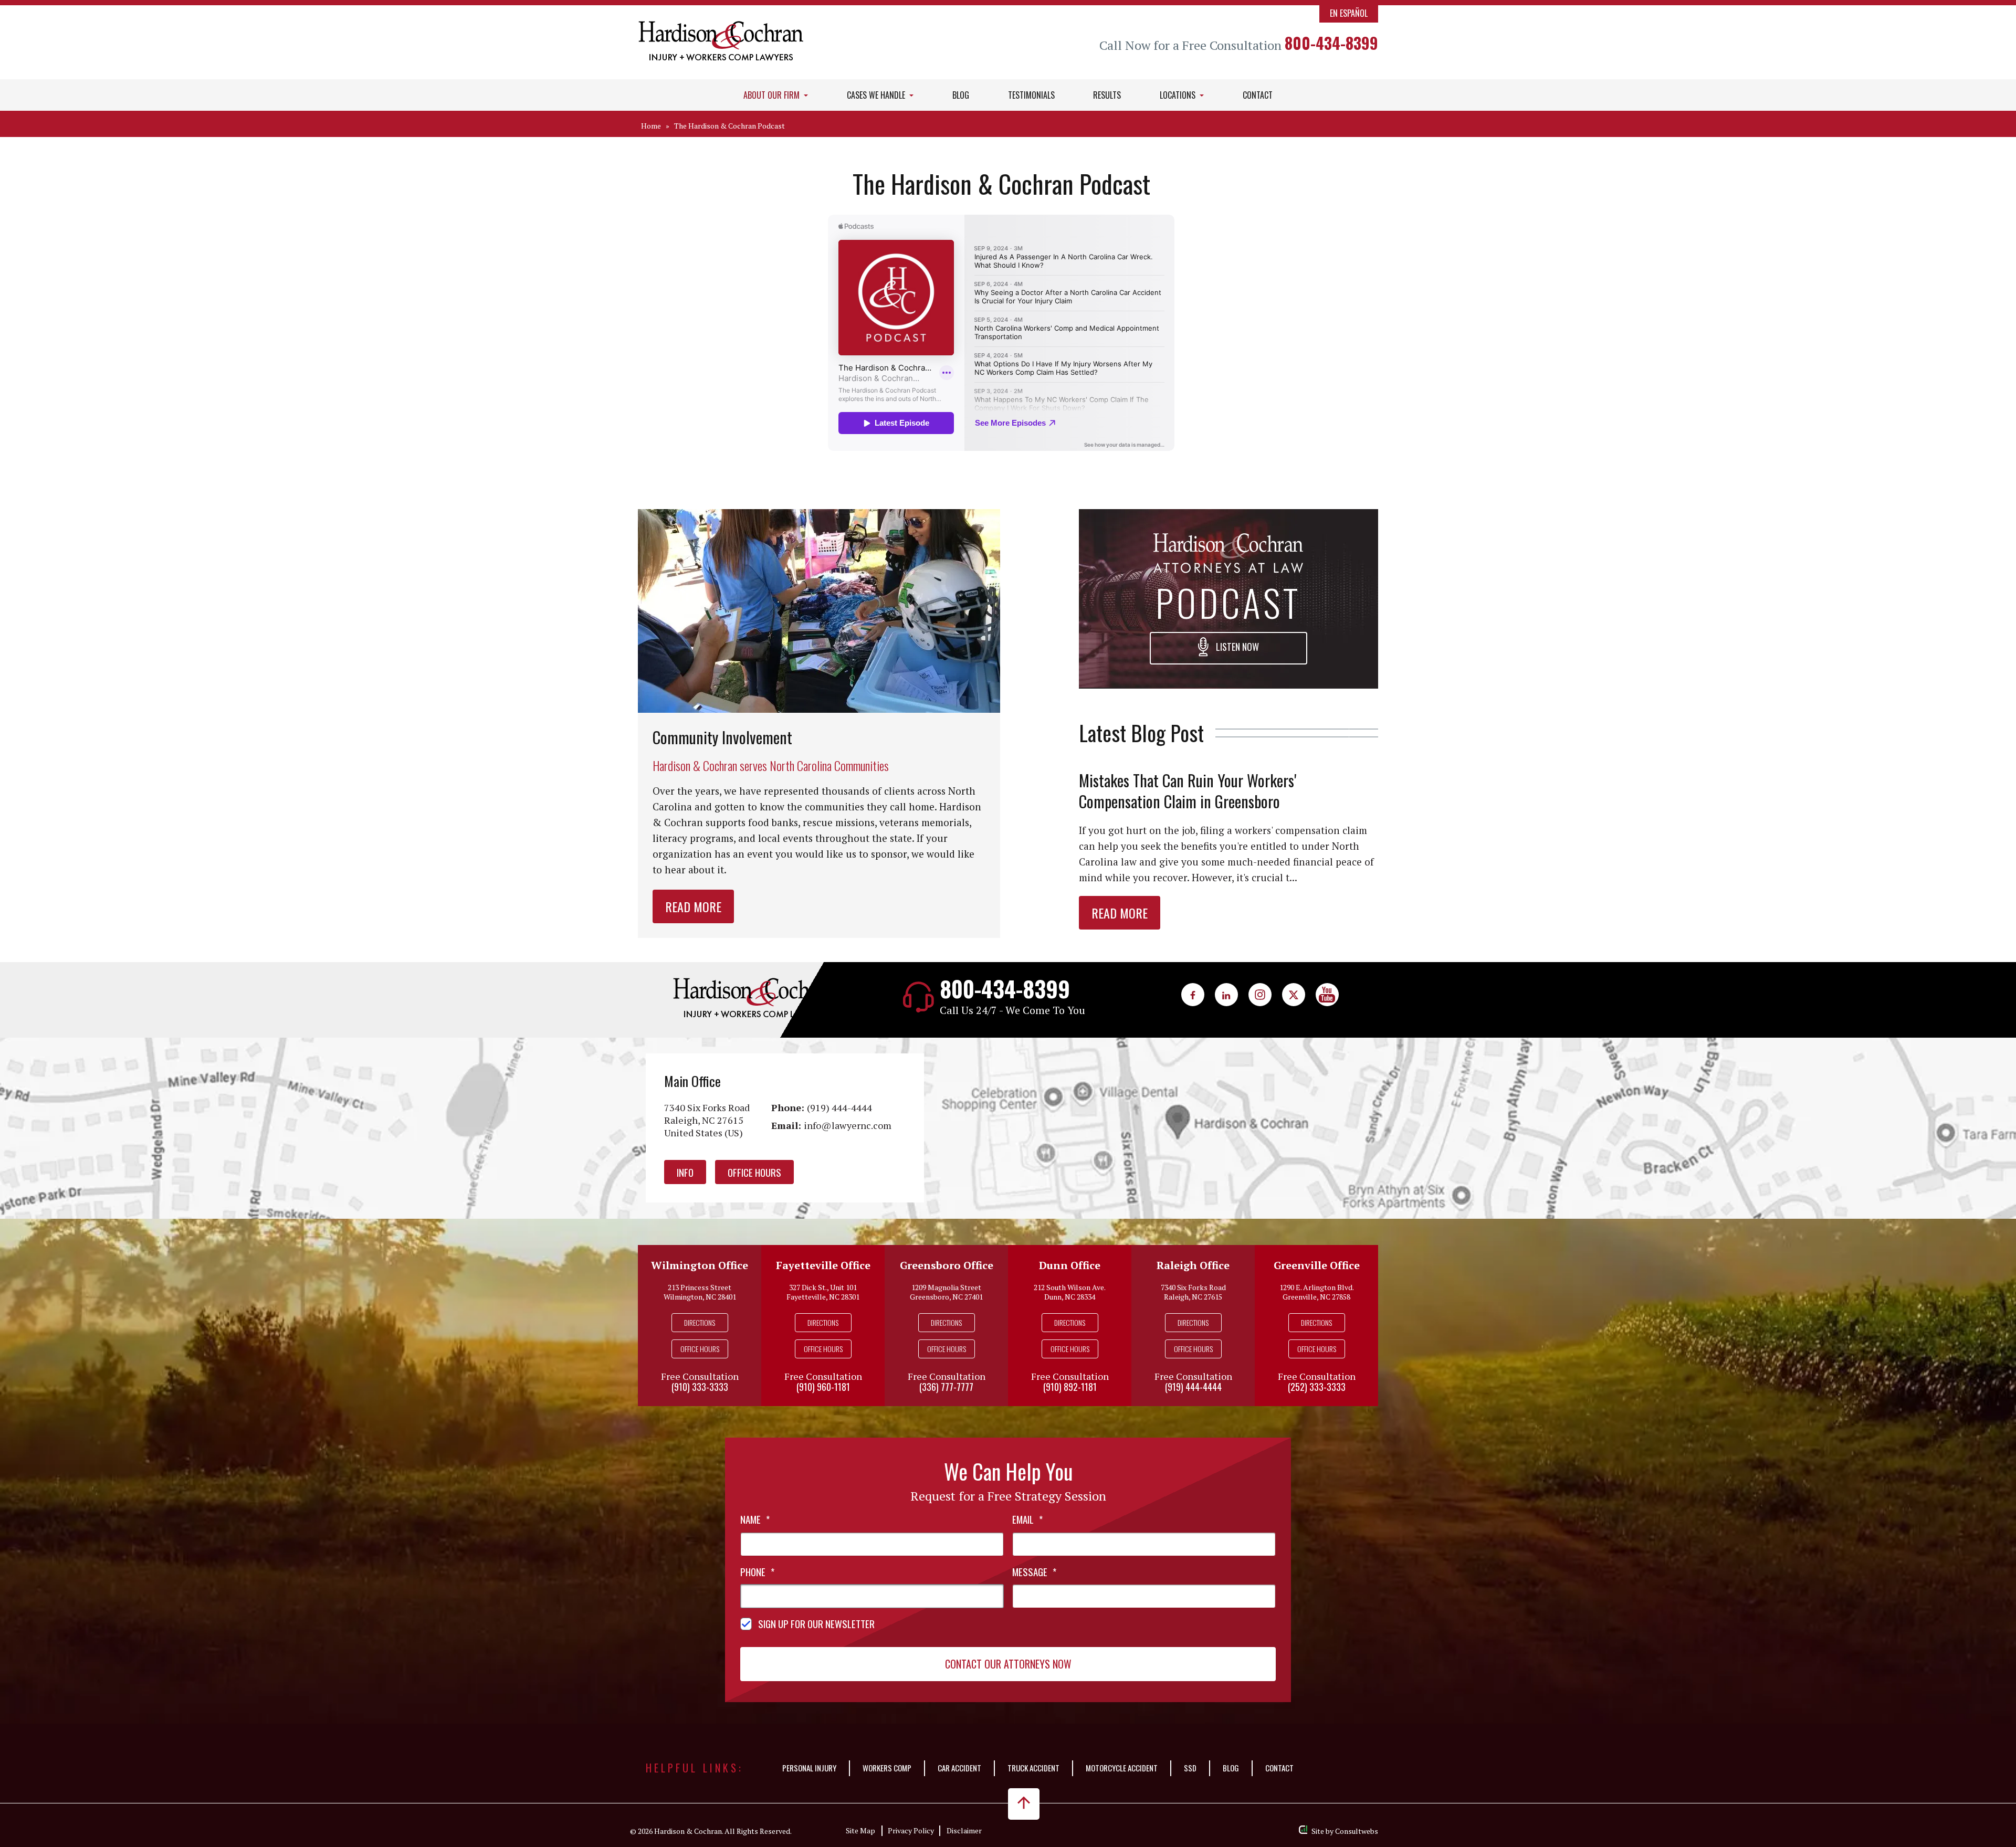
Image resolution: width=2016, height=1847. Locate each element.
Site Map (860, 1830)
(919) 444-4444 (839, 1107)
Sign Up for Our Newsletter (816, 1623)
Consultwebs (1357, 1831)
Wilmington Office (700, 1265)
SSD (1190, 1768)
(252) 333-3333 (1317, 1387)
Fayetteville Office (823, 1265)
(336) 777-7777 (946, 1387)
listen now (1236, 647)
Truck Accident (1033, 1768)
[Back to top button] (1024, 1804)
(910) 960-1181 (823, 1387)
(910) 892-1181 (1070, 1387)
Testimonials (1031, 95)
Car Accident (959, 1768)
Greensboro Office (947, 1265)
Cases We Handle (877, 95)
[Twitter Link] (1294, 995)
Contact (1258, 95)
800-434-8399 (1331, 43)
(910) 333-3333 (700, 1387)
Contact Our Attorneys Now (1008, 1664)
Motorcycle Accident (1122, 1768)
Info (685, 1172)
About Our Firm (773, 95)
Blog (961, 95)
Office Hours (754, 1172)
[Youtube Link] (1327, 995)
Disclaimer (964, 1830)
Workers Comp (887, 1768)
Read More (693, 906)
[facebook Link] (1193, 995)
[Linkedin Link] (1226, 995)
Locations (1179, 95)
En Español (1349, 13)
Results (1107, 95)
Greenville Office (1317, 1265)
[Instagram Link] (1260, 995)
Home (651, 126)
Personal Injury (809, 1768)
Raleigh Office (1193, 1265)
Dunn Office (1070, 1265)
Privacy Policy (911, 1830)
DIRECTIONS (700, 1322)
